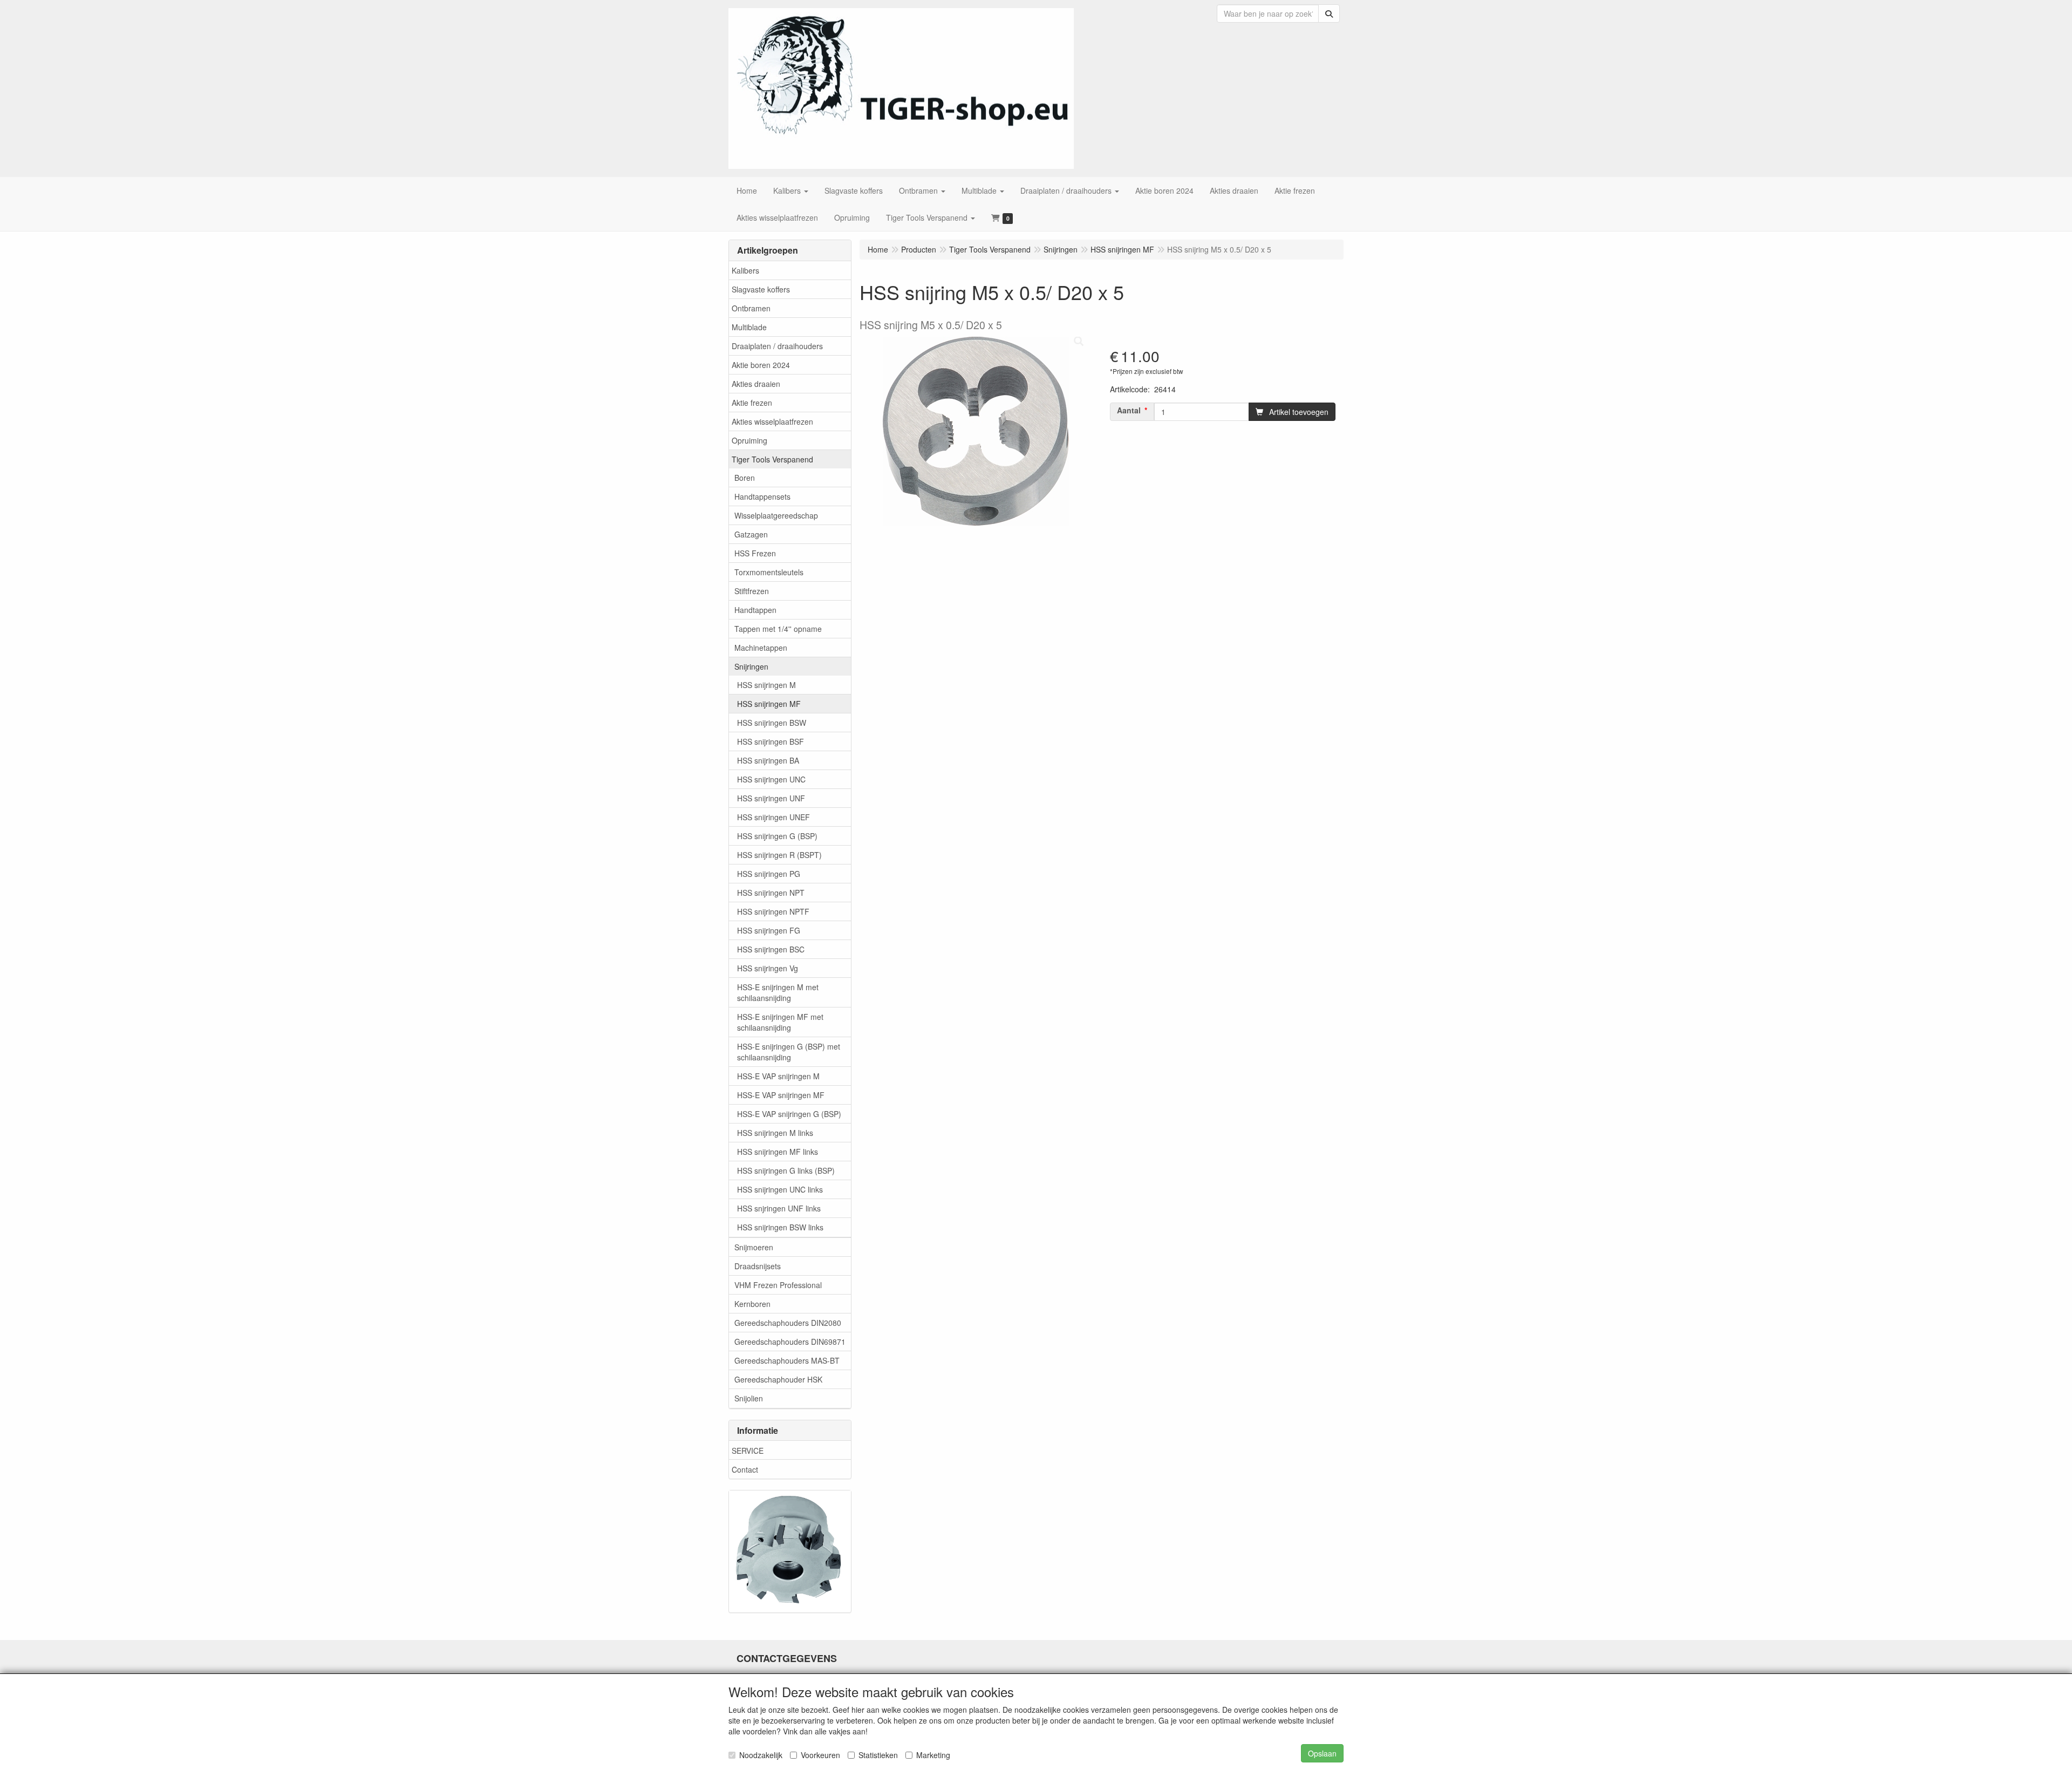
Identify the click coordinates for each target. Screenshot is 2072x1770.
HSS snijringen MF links (778, 1152)
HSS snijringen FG (769, 930)
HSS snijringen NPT (771, 893)
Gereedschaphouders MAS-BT (787, 1360)
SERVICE (748, 1451)
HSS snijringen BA (768, 760)
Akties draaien (756, 384)
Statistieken (878, 1755)
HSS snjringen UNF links (779, 1208)
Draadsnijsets (758, 1266)
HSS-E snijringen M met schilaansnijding (778, 992)
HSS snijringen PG (769, 874)
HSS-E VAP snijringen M (778, 1076)
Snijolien (749, 1398)
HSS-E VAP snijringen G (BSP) (789, 1114)
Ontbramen (751, 308)
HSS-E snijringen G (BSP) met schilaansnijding (789, 1052)
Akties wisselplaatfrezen (772, 421)
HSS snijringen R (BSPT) (779, 855)
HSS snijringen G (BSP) (777, 836)
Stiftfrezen (752, 591)
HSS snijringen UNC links (780, 1189)
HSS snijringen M (766, 685)
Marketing (933, 1755)
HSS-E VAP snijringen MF (781, 1095)
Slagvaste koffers (761, 289)
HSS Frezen (755, 553)
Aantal (1129, 410)
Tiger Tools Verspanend (772, 459)
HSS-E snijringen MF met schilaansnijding (780, 1022)
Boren (745, 478)
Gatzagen (751, 534)
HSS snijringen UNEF (773, 817)
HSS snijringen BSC (771, 949)
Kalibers (745, 270)
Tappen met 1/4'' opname (778, 629)
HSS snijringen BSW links (780, 1227)
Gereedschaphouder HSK (778, 1379)
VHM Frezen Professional (778, 1285)
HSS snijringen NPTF (773, 911)
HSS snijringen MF (769, 704)
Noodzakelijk (761, 1755)
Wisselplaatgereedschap (776, 515)
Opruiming (749, 440)
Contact (745, 1469)
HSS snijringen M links (775, 1133)
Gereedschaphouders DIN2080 (788, 1323)
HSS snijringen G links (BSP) (786, 1170)
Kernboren (752, 1304)
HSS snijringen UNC (771, 779)
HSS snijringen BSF (771, 741)
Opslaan (1322, 1753)
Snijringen (751, 666)
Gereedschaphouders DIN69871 (790, 1342)
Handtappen (755, 610)
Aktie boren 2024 (761, 365)
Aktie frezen (752, 403)
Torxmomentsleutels (769, 572)
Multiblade (749, 327)
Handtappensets (762, 496)
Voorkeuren (820, 1755)
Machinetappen (761, 648)
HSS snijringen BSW (772, 723)
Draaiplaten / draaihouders (777, 346)
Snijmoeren (754, 1247)
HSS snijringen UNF (771, 798)
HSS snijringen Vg (768, 968)
